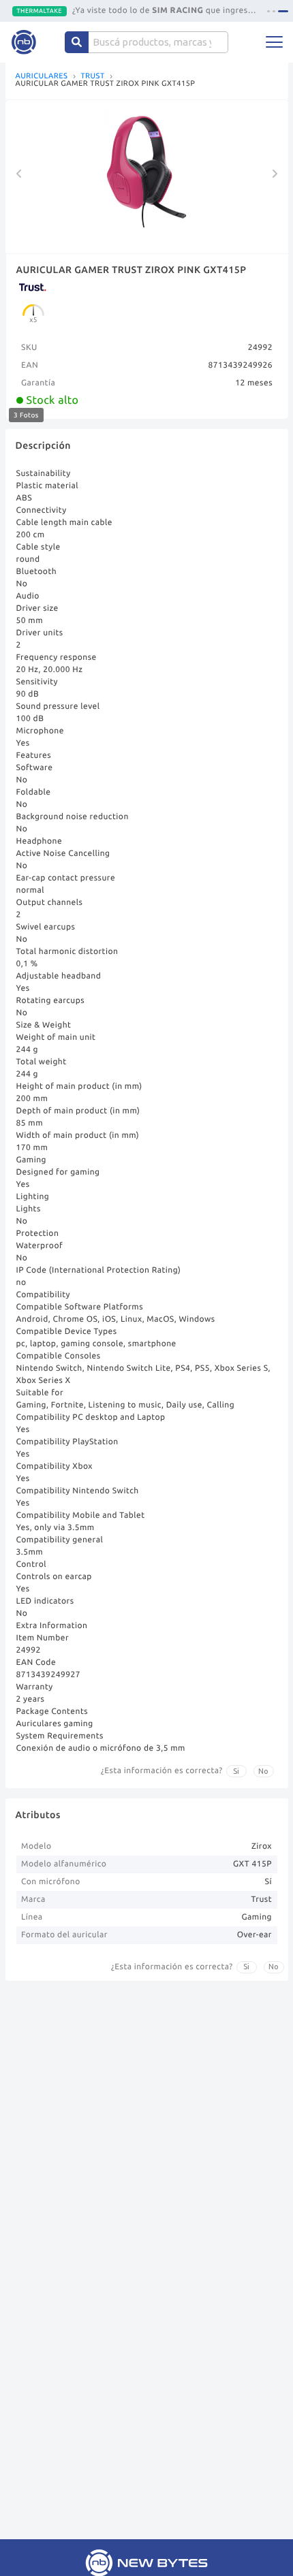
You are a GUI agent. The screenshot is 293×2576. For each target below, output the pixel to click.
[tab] (268, 11)
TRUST (92, 77)
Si (236, 1771)
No (263, 1771)
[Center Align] (77, 42)
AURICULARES (42, 77)
